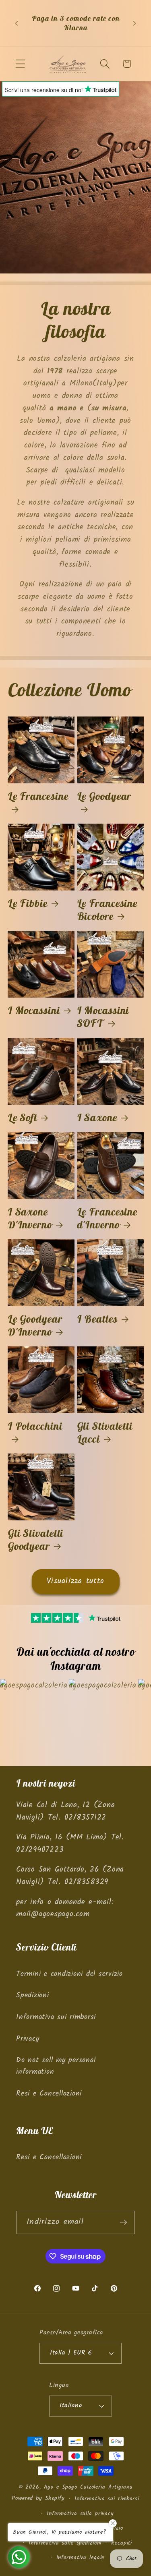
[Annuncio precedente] (17, 23)
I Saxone (97, 1118)
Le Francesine (38, 796)
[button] (20, 64)
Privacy (28, 2039)
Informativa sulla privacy (80, 2514)
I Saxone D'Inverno (30, 1218)
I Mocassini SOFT (103, 1017)
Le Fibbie (28, 903)
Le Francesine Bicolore (107, 910)
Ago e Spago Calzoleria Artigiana (88, 2487)
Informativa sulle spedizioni (65, 2543)
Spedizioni (33, 1995)
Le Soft (22, 1118)
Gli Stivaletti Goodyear (36, 1540)
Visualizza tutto (75, 1581)
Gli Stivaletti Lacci (105, 1433)
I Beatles (97, 1319)
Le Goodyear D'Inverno (35, 1325)
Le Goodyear (104, 796)
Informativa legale (81, 2557)
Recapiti (122, 2543)
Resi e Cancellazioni (49, 2094)
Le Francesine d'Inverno (107, 1218)
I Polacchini (35, 1426)
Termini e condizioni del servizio (69, 1974)
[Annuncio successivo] (134, 23)
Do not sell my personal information (56, 2066)
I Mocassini (34, 1011)
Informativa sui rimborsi (56, 2017)
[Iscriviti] (123, 2222)
